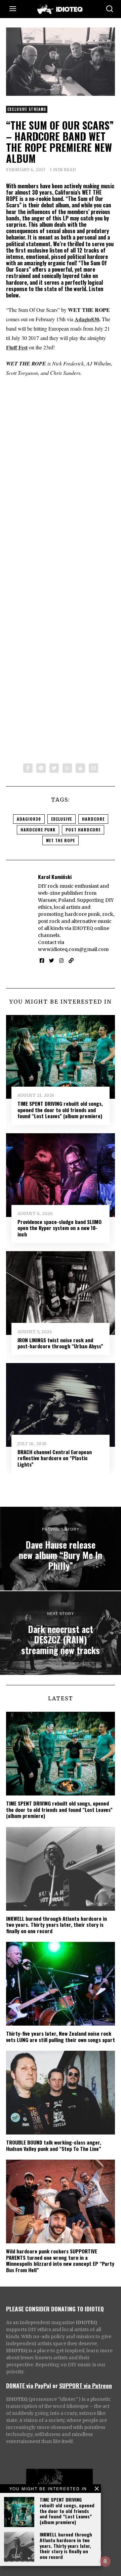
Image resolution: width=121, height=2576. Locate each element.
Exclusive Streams (27, 109)
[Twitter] (54, 768)
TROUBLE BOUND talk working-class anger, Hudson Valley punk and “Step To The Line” (54, 2145)
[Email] (93, 768)
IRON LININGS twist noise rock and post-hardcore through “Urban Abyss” (60, 1343)
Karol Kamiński (55, 877)
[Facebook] (28, 768)
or (55, 2385)
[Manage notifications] (105, 2561)
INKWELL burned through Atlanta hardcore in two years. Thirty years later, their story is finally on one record (66, 2546)
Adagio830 (87, 319)
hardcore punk (38, 830)
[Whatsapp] (67, 768)
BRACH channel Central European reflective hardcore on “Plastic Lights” (55, 1458)
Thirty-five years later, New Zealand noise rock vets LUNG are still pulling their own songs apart (61, 2036)
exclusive (62, 819)
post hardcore (83, 830)
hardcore (93, 819)
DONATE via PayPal (29, 2385)
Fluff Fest (17, 347)
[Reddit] (80, 768)
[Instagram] (61, 961)
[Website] (71, 961)
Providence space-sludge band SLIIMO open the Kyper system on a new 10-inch (59, 1228)
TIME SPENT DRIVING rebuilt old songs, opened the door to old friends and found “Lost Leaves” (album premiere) (67, 2511)
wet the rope (61, 840)
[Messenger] (41, 768)
